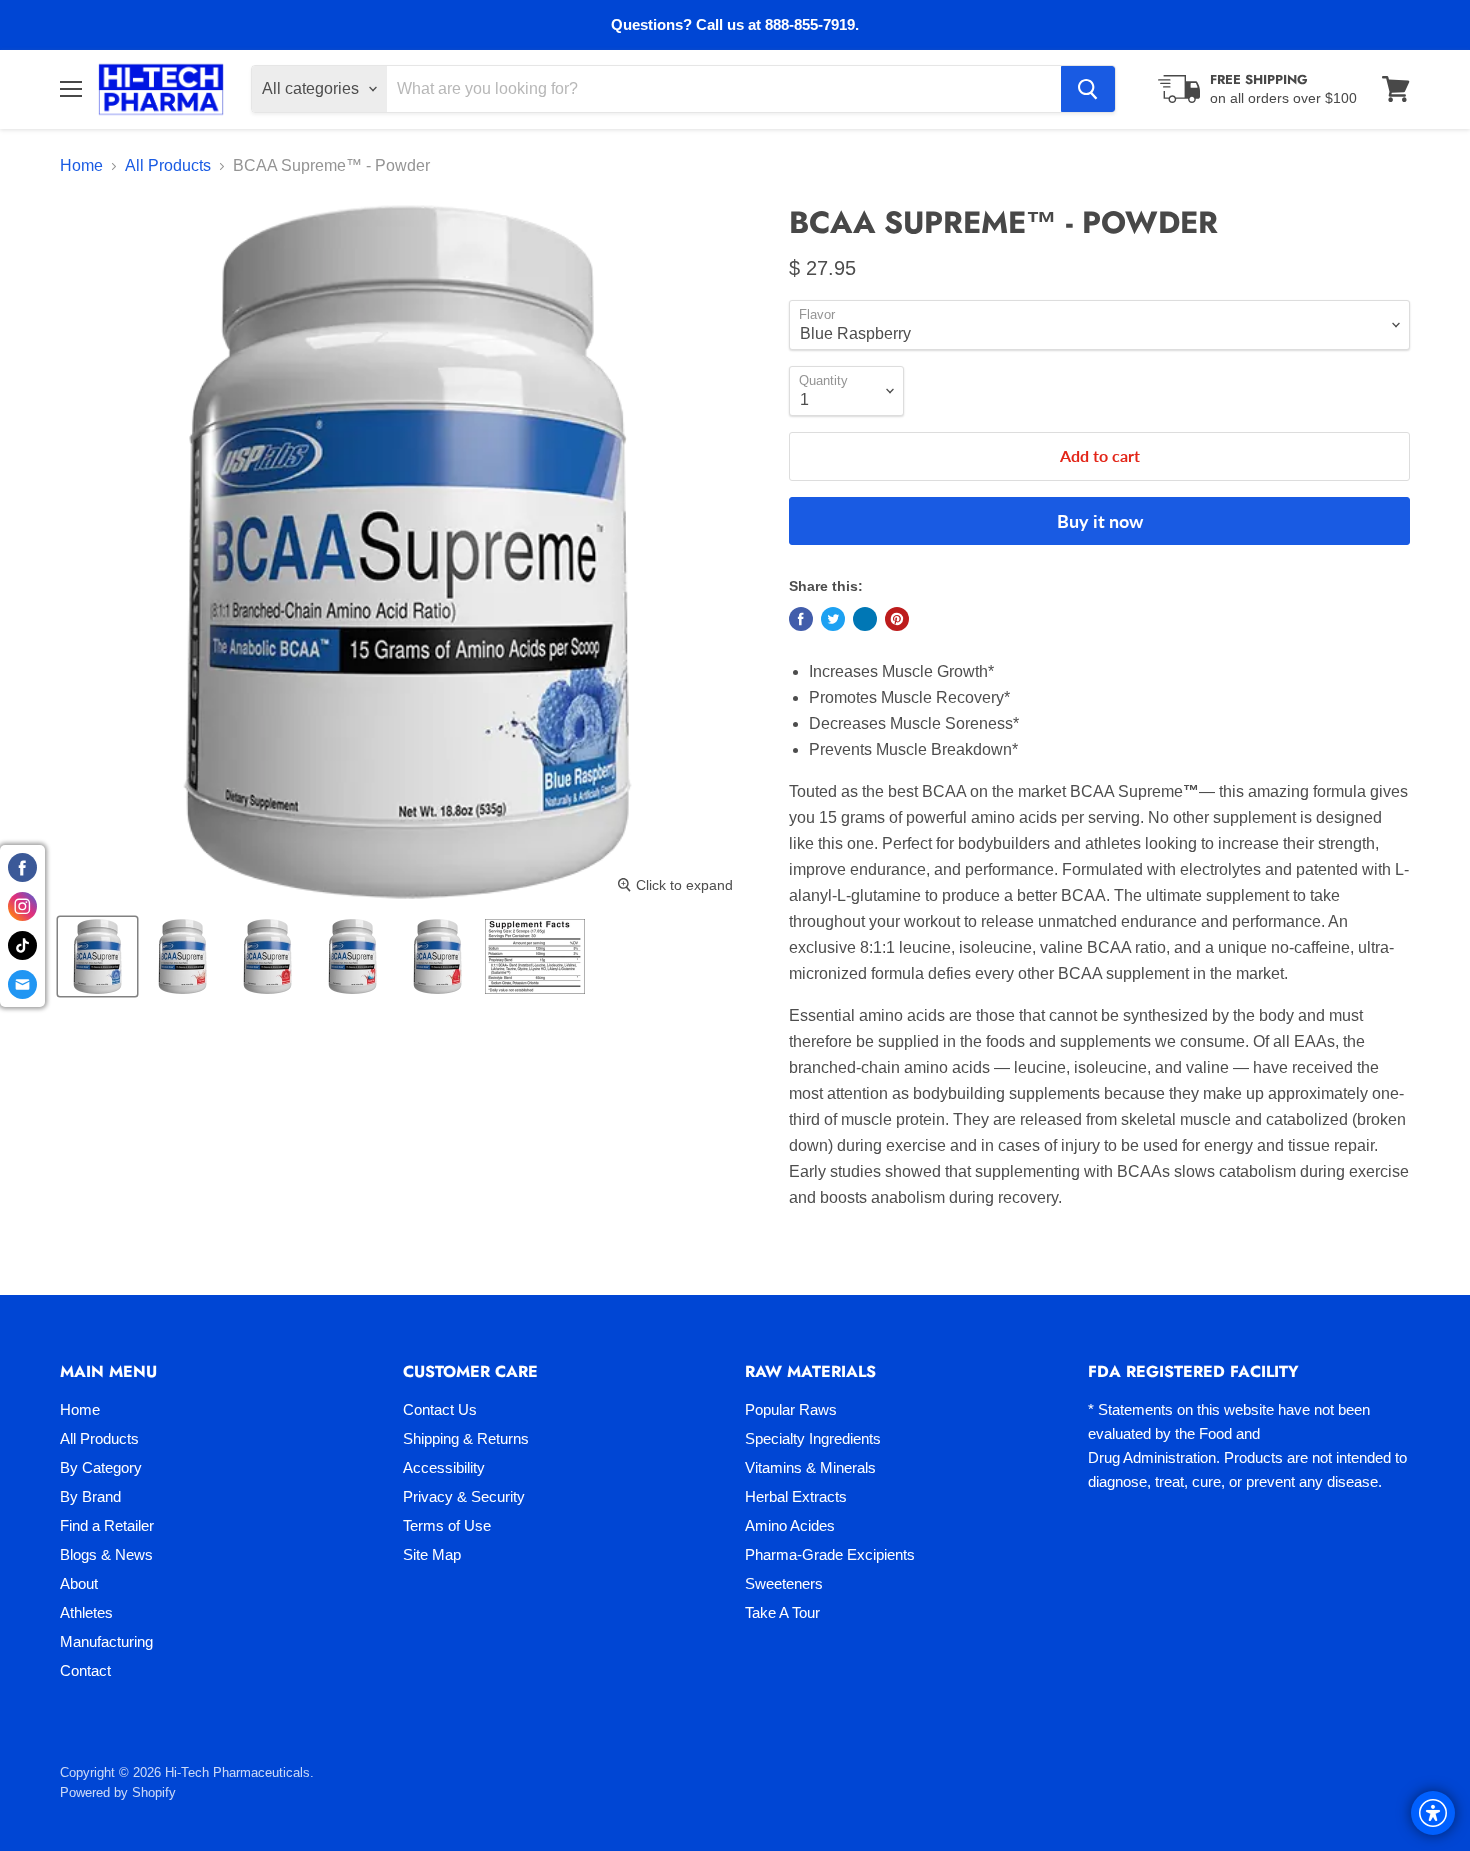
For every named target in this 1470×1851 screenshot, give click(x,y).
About (79, 1583)
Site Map (432, 1554)
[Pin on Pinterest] (897, 619)
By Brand (90, 1496)
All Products (168, 165)
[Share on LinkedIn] (865, 619)
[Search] (1088, 89)
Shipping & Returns (466, 1438)
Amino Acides (790, 1525)
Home (81, 165)
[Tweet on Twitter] (833, 619)
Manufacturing (106, 1641)
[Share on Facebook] (801, 619)
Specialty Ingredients (813, 1438)
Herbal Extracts (796, 1496)
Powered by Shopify (118, 1792)
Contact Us (440, 1409)
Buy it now (1100, 521)
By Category (101, 1467)
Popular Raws (791, 1409)
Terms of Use (447, 1525)
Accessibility (444, 1467)
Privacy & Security (464, 1496)
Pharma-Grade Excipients (830, 1554)
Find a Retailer (107, 1525)
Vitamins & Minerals (810, 1467)
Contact (85, 1670)
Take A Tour (782, 1612)
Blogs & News (106, 1554)
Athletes (86, 1612)
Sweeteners (784, 1583)
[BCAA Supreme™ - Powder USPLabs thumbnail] (97, 956)
